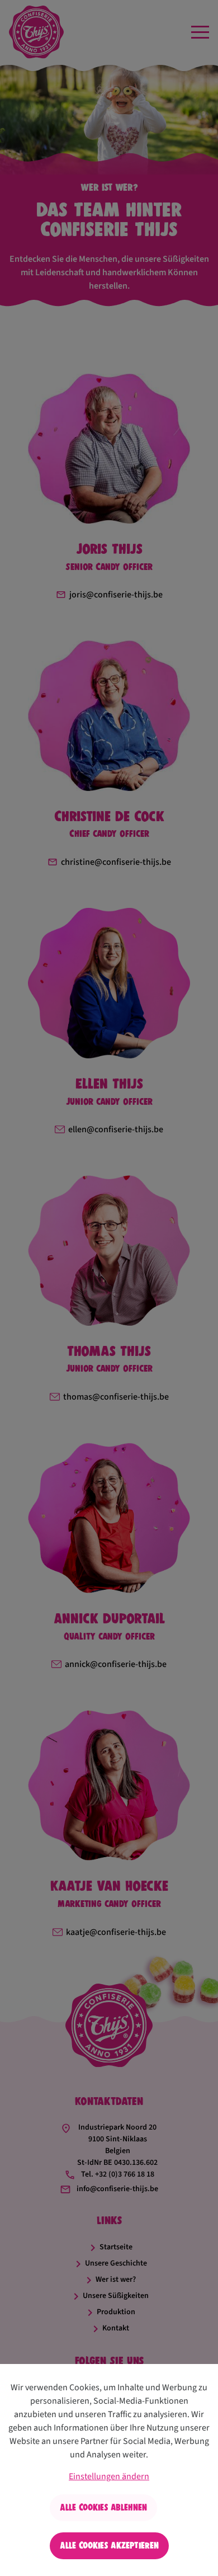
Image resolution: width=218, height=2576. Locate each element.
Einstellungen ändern (109, 2476)
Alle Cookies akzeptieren (109, 2546)
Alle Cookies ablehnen (103, 2507)
